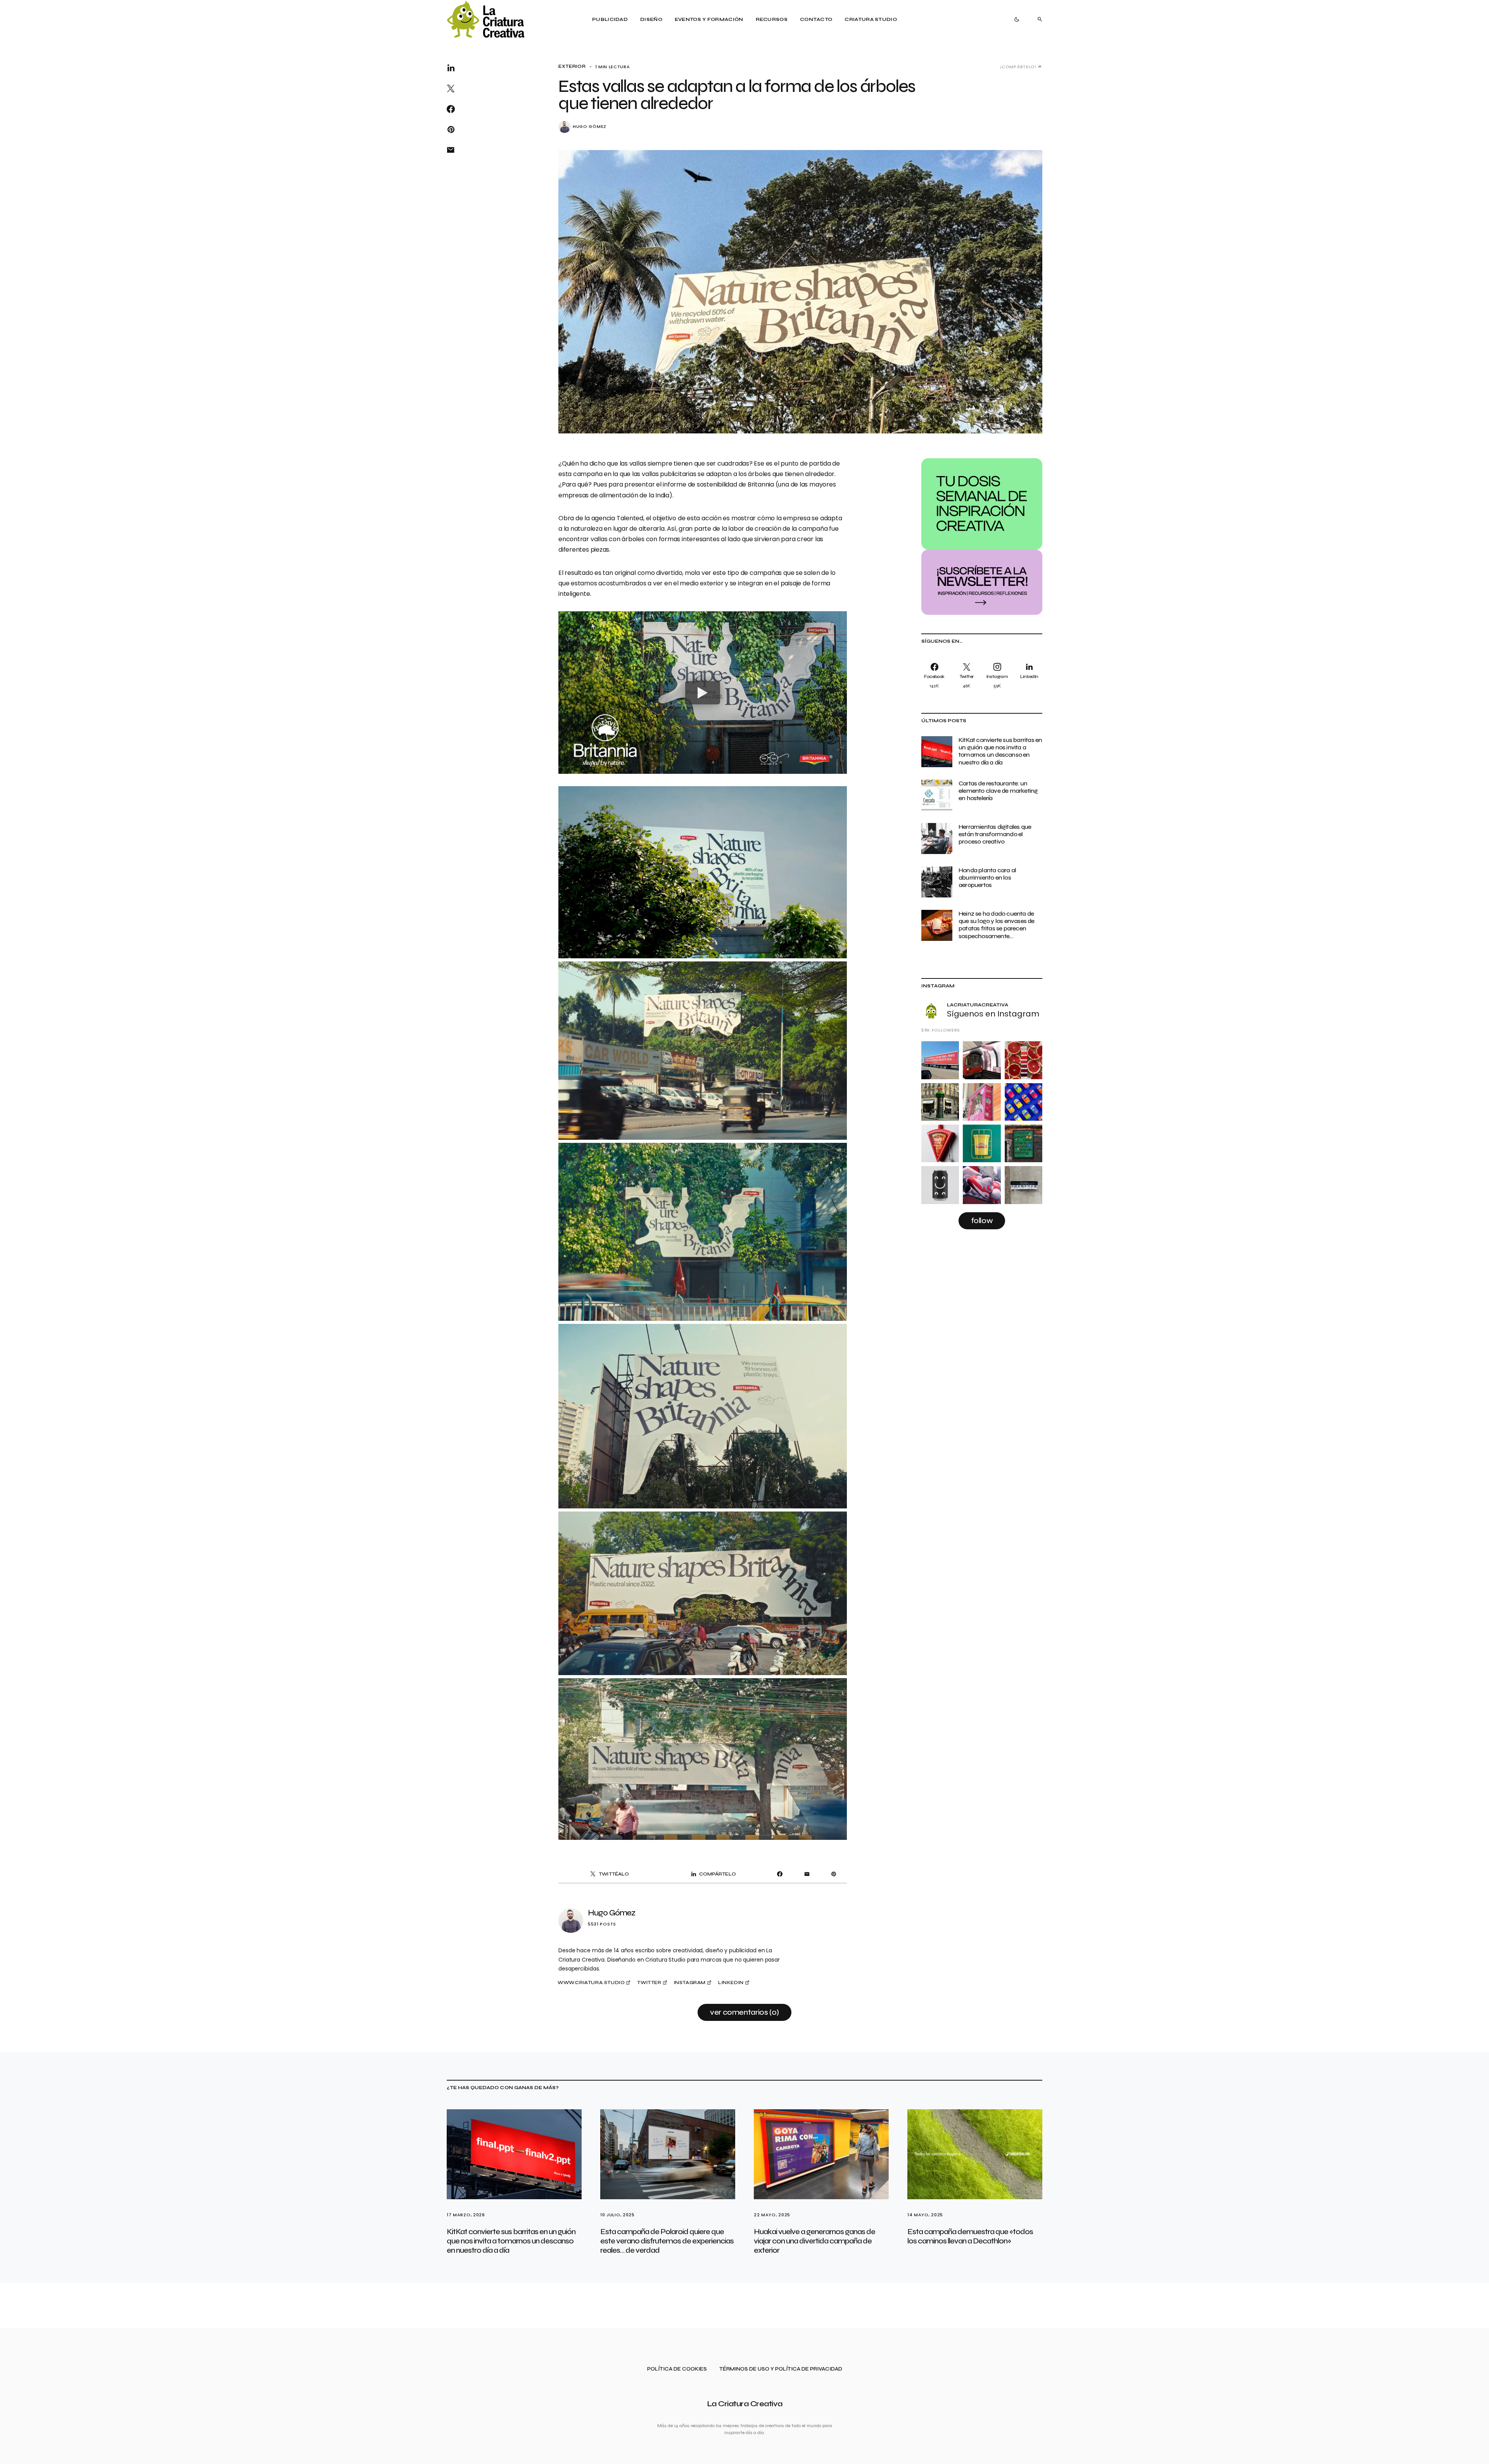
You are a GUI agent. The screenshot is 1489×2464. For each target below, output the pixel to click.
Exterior (572, 66)
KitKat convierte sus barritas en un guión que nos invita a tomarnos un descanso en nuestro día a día (1000, 751)
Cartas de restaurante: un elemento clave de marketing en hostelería (998, 791)
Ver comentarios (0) (744, 2012)
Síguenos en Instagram (993, 1014)
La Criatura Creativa (745, 2404)
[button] (1017, 19)
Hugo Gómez (590, 127)
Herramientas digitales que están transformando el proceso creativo (995, 834)
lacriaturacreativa (978, 1005)
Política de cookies (677, 2369)
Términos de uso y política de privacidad (781, 2369)
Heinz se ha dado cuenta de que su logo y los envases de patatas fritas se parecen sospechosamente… (997, 925)
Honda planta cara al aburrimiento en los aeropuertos (987, 877)
